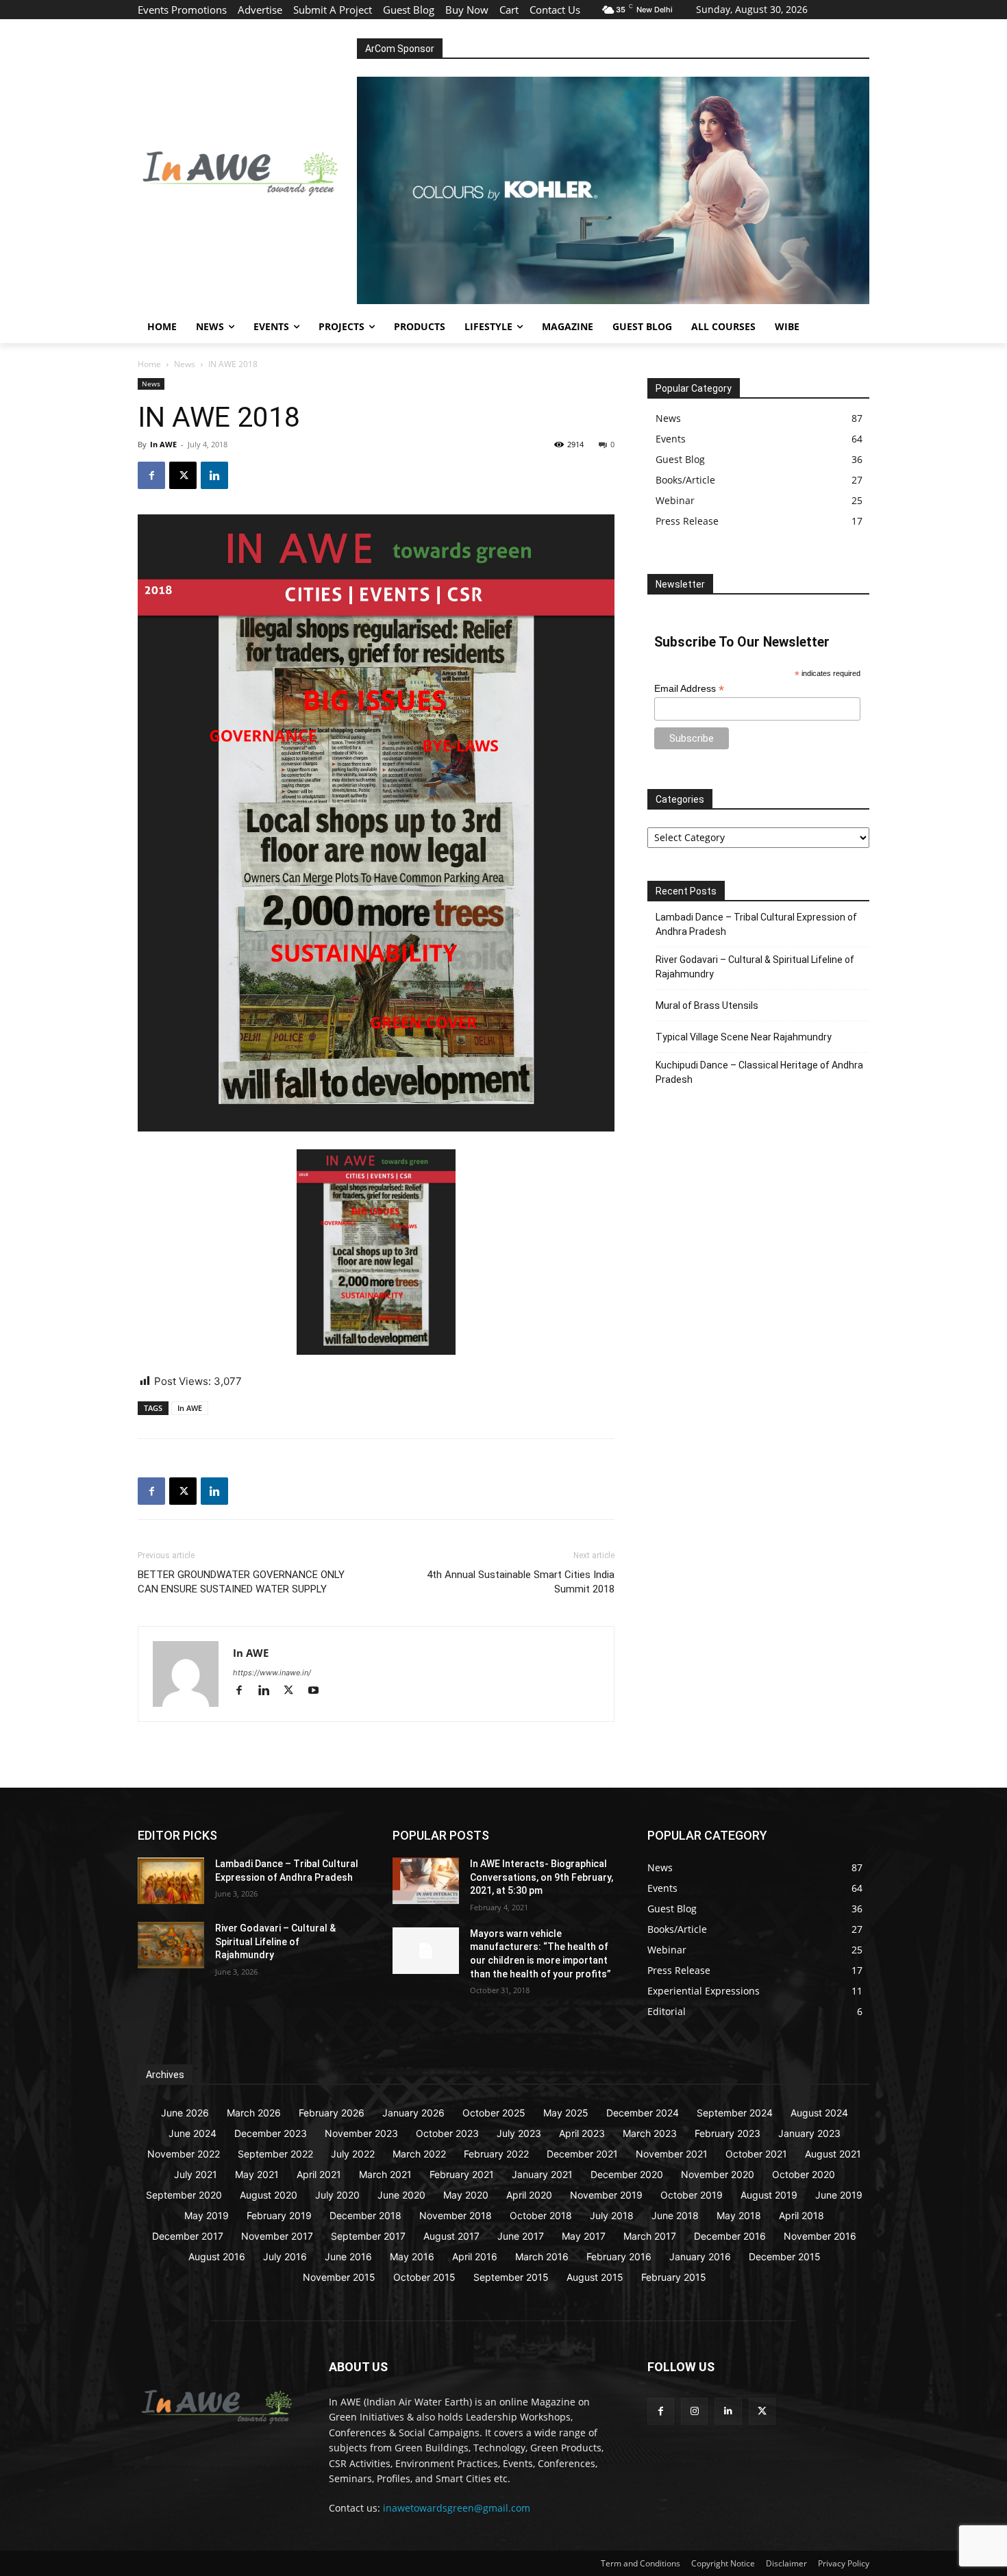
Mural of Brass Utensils (707, 1005)
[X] (183, 475)
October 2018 (541, 2215)
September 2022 (275, 2154)
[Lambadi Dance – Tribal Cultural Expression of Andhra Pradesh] (171, 1881)
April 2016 (475, 2256)
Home (149, 364)
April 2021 (319, 2174)
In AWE (163, 444)
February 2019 (279, 2215)
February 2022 (496, 2154)
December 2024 (643, 2113)
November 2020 (718, 2174)
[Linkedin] (214, 475)
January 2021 (542, 2174)
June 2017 (521, 2236)
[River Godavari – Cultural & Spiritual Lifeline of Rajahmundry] (171, 1945)
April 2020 (529, 2195)
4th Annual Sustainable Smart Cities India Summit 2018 (521, 1582)
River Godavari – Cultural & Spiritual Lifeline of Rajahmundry (755, 967)
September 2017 (368, 2236)
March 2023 (650, 2133)
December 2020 (627, 2174)
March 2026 (254, 2113)
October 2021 (756, 2154)
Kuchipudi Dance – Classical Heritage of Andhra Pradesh (759, 1072)
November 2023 (361, 2133)
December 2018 (365, 2215)
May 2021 (257, 2174)
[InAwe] (247, 172)
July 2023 (519, 2133)
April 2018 (801, 2215)
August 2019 (769, 2195)
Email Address (689, 689)
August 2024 (819, 2113)
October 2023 (447, 2133)
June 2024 (192, 2133)
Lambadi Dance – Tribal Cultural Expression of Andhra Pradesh (756, 924)
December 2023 (271, 2133)
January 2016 (700, 2256)
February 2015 (674, 2277)
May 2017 (584, 2236)
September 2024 (735, 2113)
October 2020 (804, 2174)
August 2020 (269, 2195)
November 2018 (456, 2215)
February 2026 (332, 2113)
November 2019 (606, 2195)
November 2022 (184, 2154)
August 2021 (833, 2154)
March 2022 (419, 2154)
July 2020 (337, 2195)
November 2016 (820, 2236)
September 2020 (184, 2195)
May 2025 (566, 2113)
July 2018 (612, 2215)
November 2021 (672, 2154)
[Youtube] (318, 1691)
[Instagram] (694, 2411)
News (185, 364)
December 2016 (730, 2236)
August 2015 (595, 2277)
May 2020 (466, 2195)
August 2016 (217, 2256)
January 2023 (809, 2133)
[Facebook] (151, 475)
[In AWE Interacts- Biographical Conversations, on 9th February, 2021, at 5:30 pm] (426, 1881)
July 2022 (353, 2154)
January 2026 (413, 2113)
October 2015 (424, 2277)
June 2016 (348, 2256)
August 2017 (451, 2236)
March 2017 (650, 2236)
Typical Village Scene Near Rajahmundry (744, 1037)
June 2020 (401, 2195)
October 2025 (494, 2113)
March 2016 (542, 2256)
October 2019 (692, 2195)
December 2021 (582, 2154)
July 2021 (196, 2174)
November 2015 (339, 2277)
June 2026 (185, 2113)
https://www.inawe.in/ (272, 1673)
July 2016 (285, 2256)
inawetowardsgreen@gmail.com (457, 2508)
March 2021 (385, 2174)
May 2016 (412, 2256)
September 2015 (511, 2277)
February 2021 (462, 2174)
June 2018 (675, 2215)
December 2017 (188, 2236)
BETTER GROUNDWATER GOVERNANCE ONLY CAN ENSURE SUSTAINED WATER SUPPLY (241, 1582)
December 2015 (785, 2256)
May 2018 (739, 2215)
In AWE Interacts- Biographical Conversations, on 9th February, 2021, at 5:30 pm (542, 1877)
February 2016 (619, 2256)
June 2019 (839, 2195)
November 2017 (277, 2236)
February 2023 (728, 2133)
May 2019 (207, 2215)
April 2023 (582, 2133)
